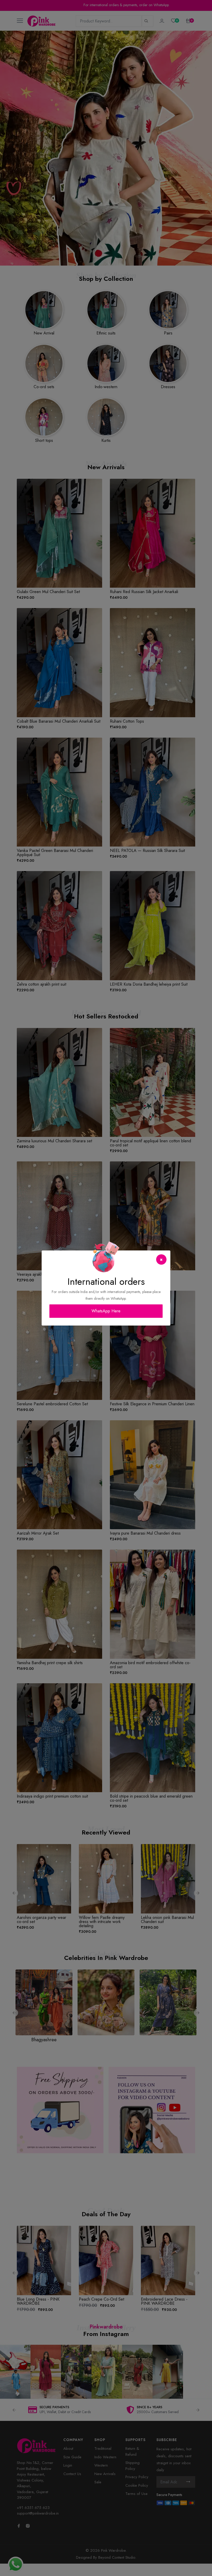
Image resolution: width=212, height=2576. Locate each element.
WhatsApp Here (106, 1311)
